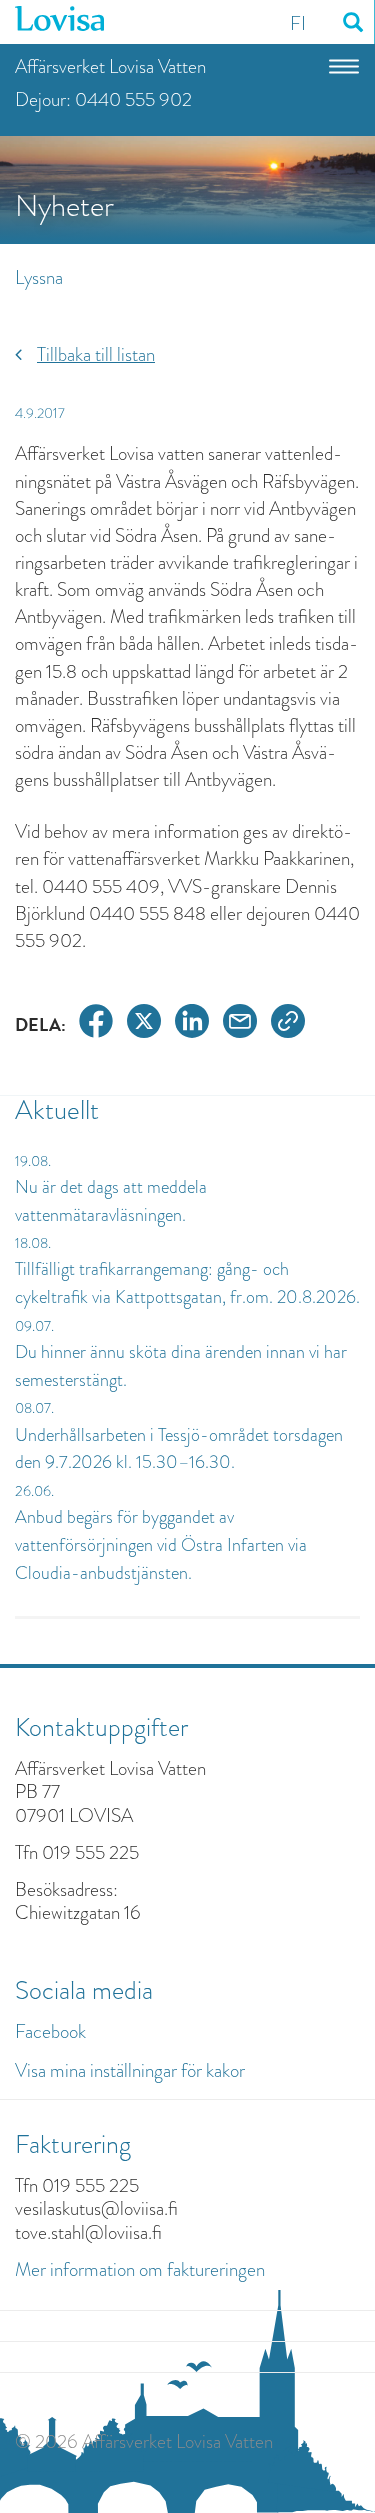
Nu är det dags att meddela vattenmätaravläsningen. (111, 1201)
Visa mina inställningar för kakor (130, 2070)
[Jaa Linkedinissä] (192, 1024)
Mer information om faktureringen (140, 2269)
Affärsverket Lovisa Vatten (110, 66)
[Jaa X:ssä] (144, 1024)
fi (298, 23)
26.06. (34, 1491)
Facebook (50, 2031)
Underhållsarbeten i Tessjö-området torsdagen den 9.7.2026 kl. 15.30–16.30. (179, 1449)
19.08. (33, 1161)
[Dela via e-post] (240, 1024)
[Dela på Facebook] (96, 1024)
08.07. (34, 1408)
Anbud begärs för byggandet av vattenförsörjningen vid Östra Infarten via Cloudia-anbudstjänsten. (161, 1544)
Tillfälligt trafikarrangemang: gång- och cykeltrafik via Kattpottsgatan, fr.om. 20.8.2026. (187, 1283)
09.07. (34, 1326)
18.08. (33, 1243)
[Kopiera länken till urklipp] (288, 1024)
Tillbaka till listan (96, 354)
